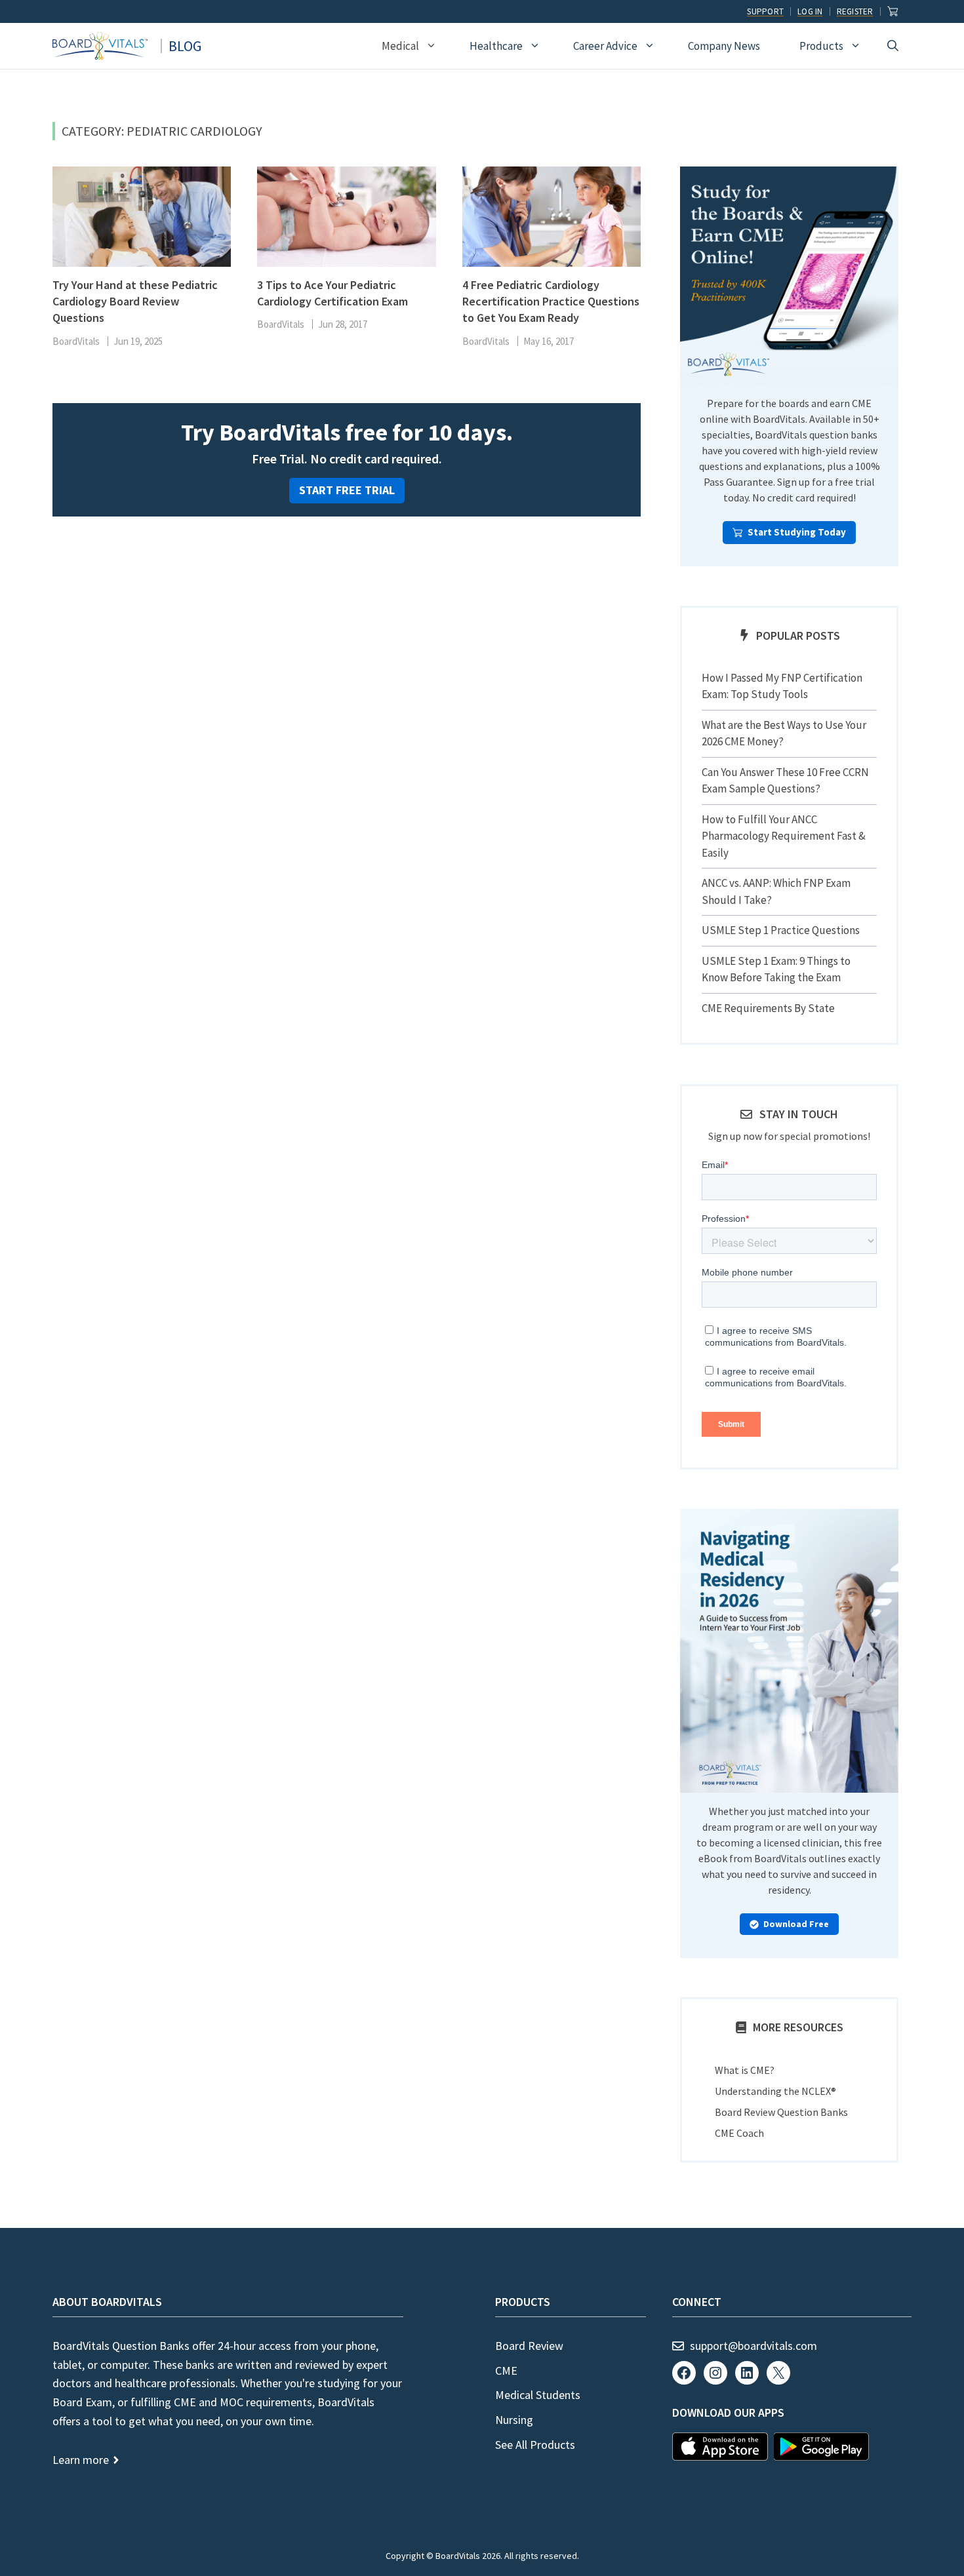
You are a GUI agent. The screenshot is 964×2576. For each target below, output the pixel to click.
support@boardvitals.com (753, 2346)
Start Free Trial (347, 490)
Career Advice (605, 46)
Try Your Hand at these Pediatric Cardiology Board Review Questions (135, 301)
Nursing (514, 2420)
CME (506, 2371)
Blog (185, 46)
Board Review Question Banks (781, 2112)
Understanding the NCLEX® (775, 2091)
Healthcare (496, 46)
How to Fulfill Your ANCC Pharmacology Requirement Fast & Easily (784, 836)
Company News (724, 46)
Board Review (529, 2346)
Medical (400, 46)
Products (821, 46)
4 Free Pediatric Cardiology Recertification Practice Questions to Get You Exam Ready (551, 301)
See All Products (535, 2445)
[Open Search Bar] (893, 46)
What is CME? (745, 2070)
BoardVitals (76, 341)
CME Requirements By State (768, 1008)
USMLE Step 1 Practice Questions (781, 930)
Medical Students (538, 2395)
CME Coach (739, 2133)
